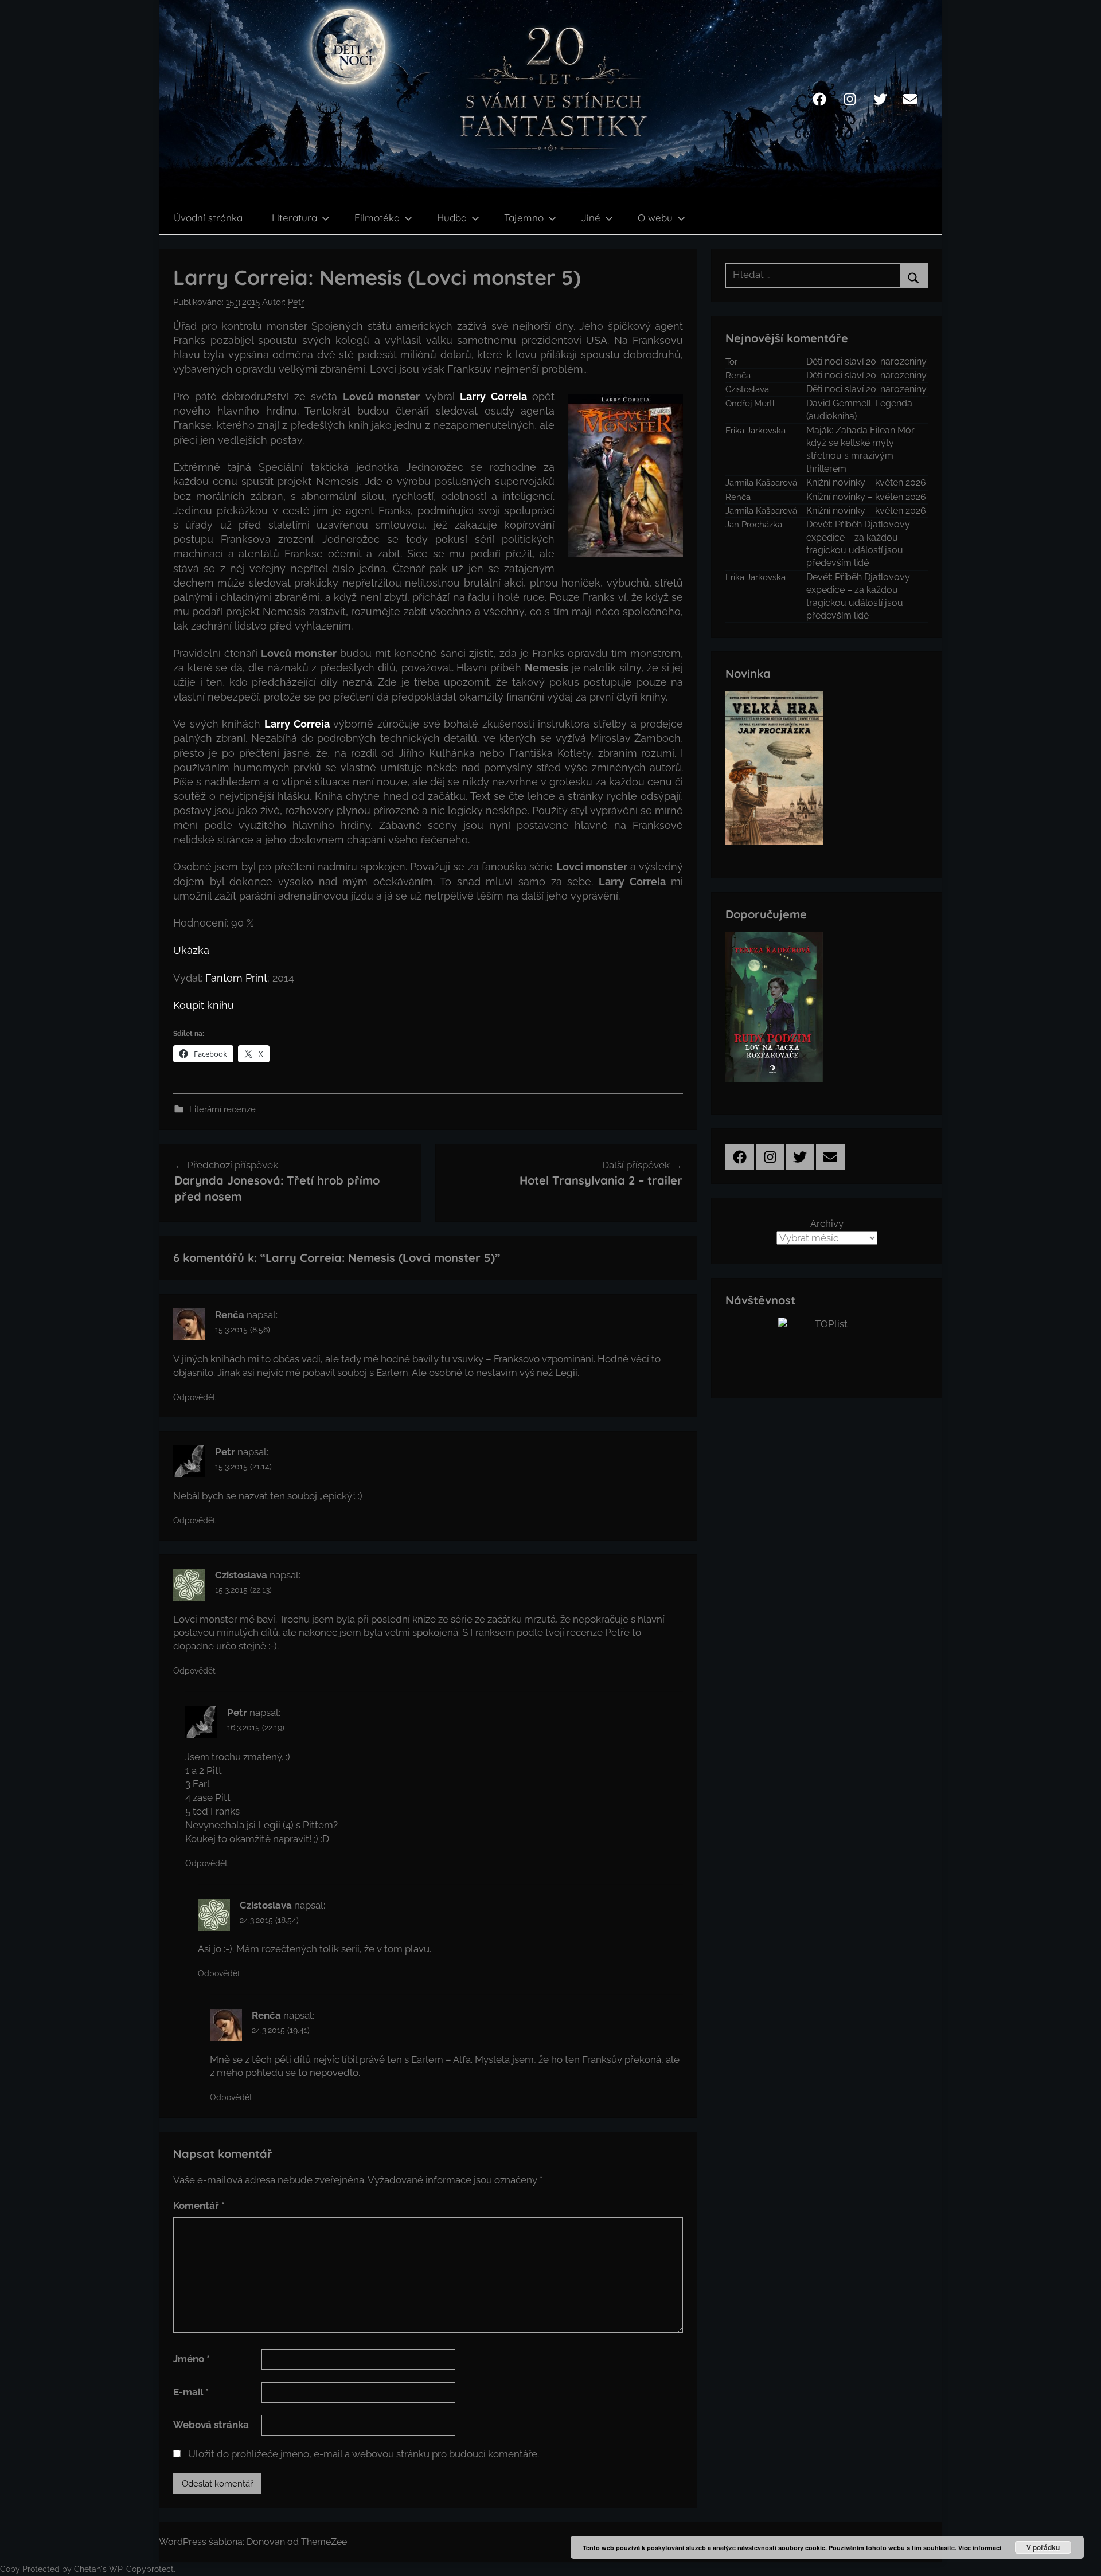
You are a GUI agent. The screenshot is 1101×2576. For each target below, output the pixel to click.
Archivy (827, 1223)
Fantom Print (236, 978)
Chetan (87, 2569)
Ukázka (191, 950)
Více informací (980, 2548)
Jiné (591, 218)
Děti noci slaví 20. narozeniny (866, 361)
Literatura (294, 218)
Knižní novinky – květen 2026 (866, 482)
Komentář (199, 2206)
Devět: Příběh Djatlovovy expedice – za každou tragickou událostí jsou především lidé (858, 544)
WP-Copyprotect (141, 2569)
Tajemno (524, 218)
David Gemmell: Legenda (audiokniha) (859, 410)
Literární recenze (222, 1109)
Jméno (192, 2359)
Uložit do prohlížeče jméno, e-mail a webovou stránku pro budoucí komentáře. (364, 2454)
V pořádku (1043, 2547)
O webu (655, 218)
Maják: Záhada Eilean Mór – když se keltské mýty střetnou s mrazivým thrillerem (864, 449)
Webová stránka (211, 2425)
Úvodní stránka (208, 218)
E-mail (191, 2392)
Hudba (452, 218)
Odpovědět (194, 1397)
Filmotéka (377, 218)
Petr (296, 302)
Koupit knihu (204, 1005)
